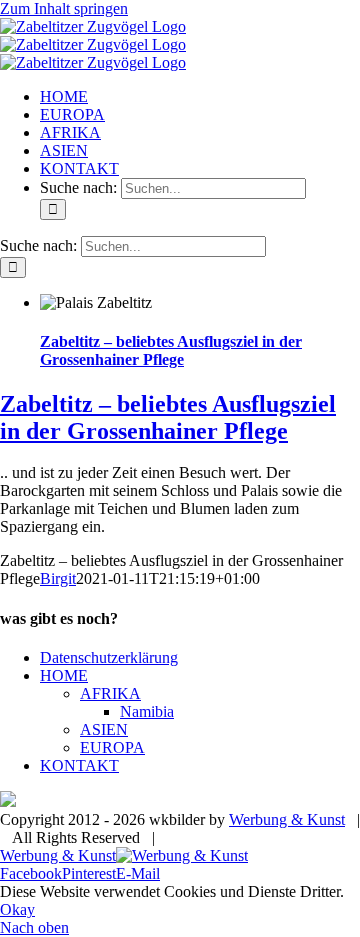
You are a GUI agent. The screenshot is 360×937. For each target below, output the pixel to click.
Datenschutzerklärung (109, 657)
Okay (17, 909)
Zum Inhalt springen (64, 8)
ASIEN (104, 729)
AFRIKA (110, 693)
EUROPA (112, 747)
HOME (64, 675)
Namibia (147, 711)
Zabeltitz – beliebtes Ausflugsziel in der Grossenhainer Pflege (171, 350)
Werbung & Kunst (287, 819)
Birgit (58, 578)
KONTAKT (79, 765)
